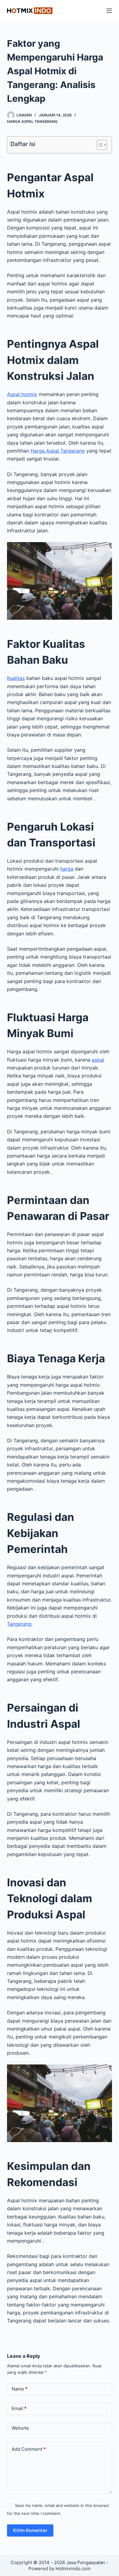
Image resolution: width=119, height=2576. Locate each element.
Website (20, 2428)
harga (67, 869)
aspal (98, 1060)
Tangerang (19, 1624)
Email (19, 2408)
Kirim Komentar (30, 2530)
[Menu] (109, 11)
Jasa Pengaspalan (86, 2562)
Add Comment (29, 2449)
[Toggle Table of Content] (99, 145)
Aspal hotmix (22, 394)
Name (20, 2389)
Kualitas (16, 678)
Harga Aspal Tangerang (58, 451)
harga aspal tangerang (32, 121)
